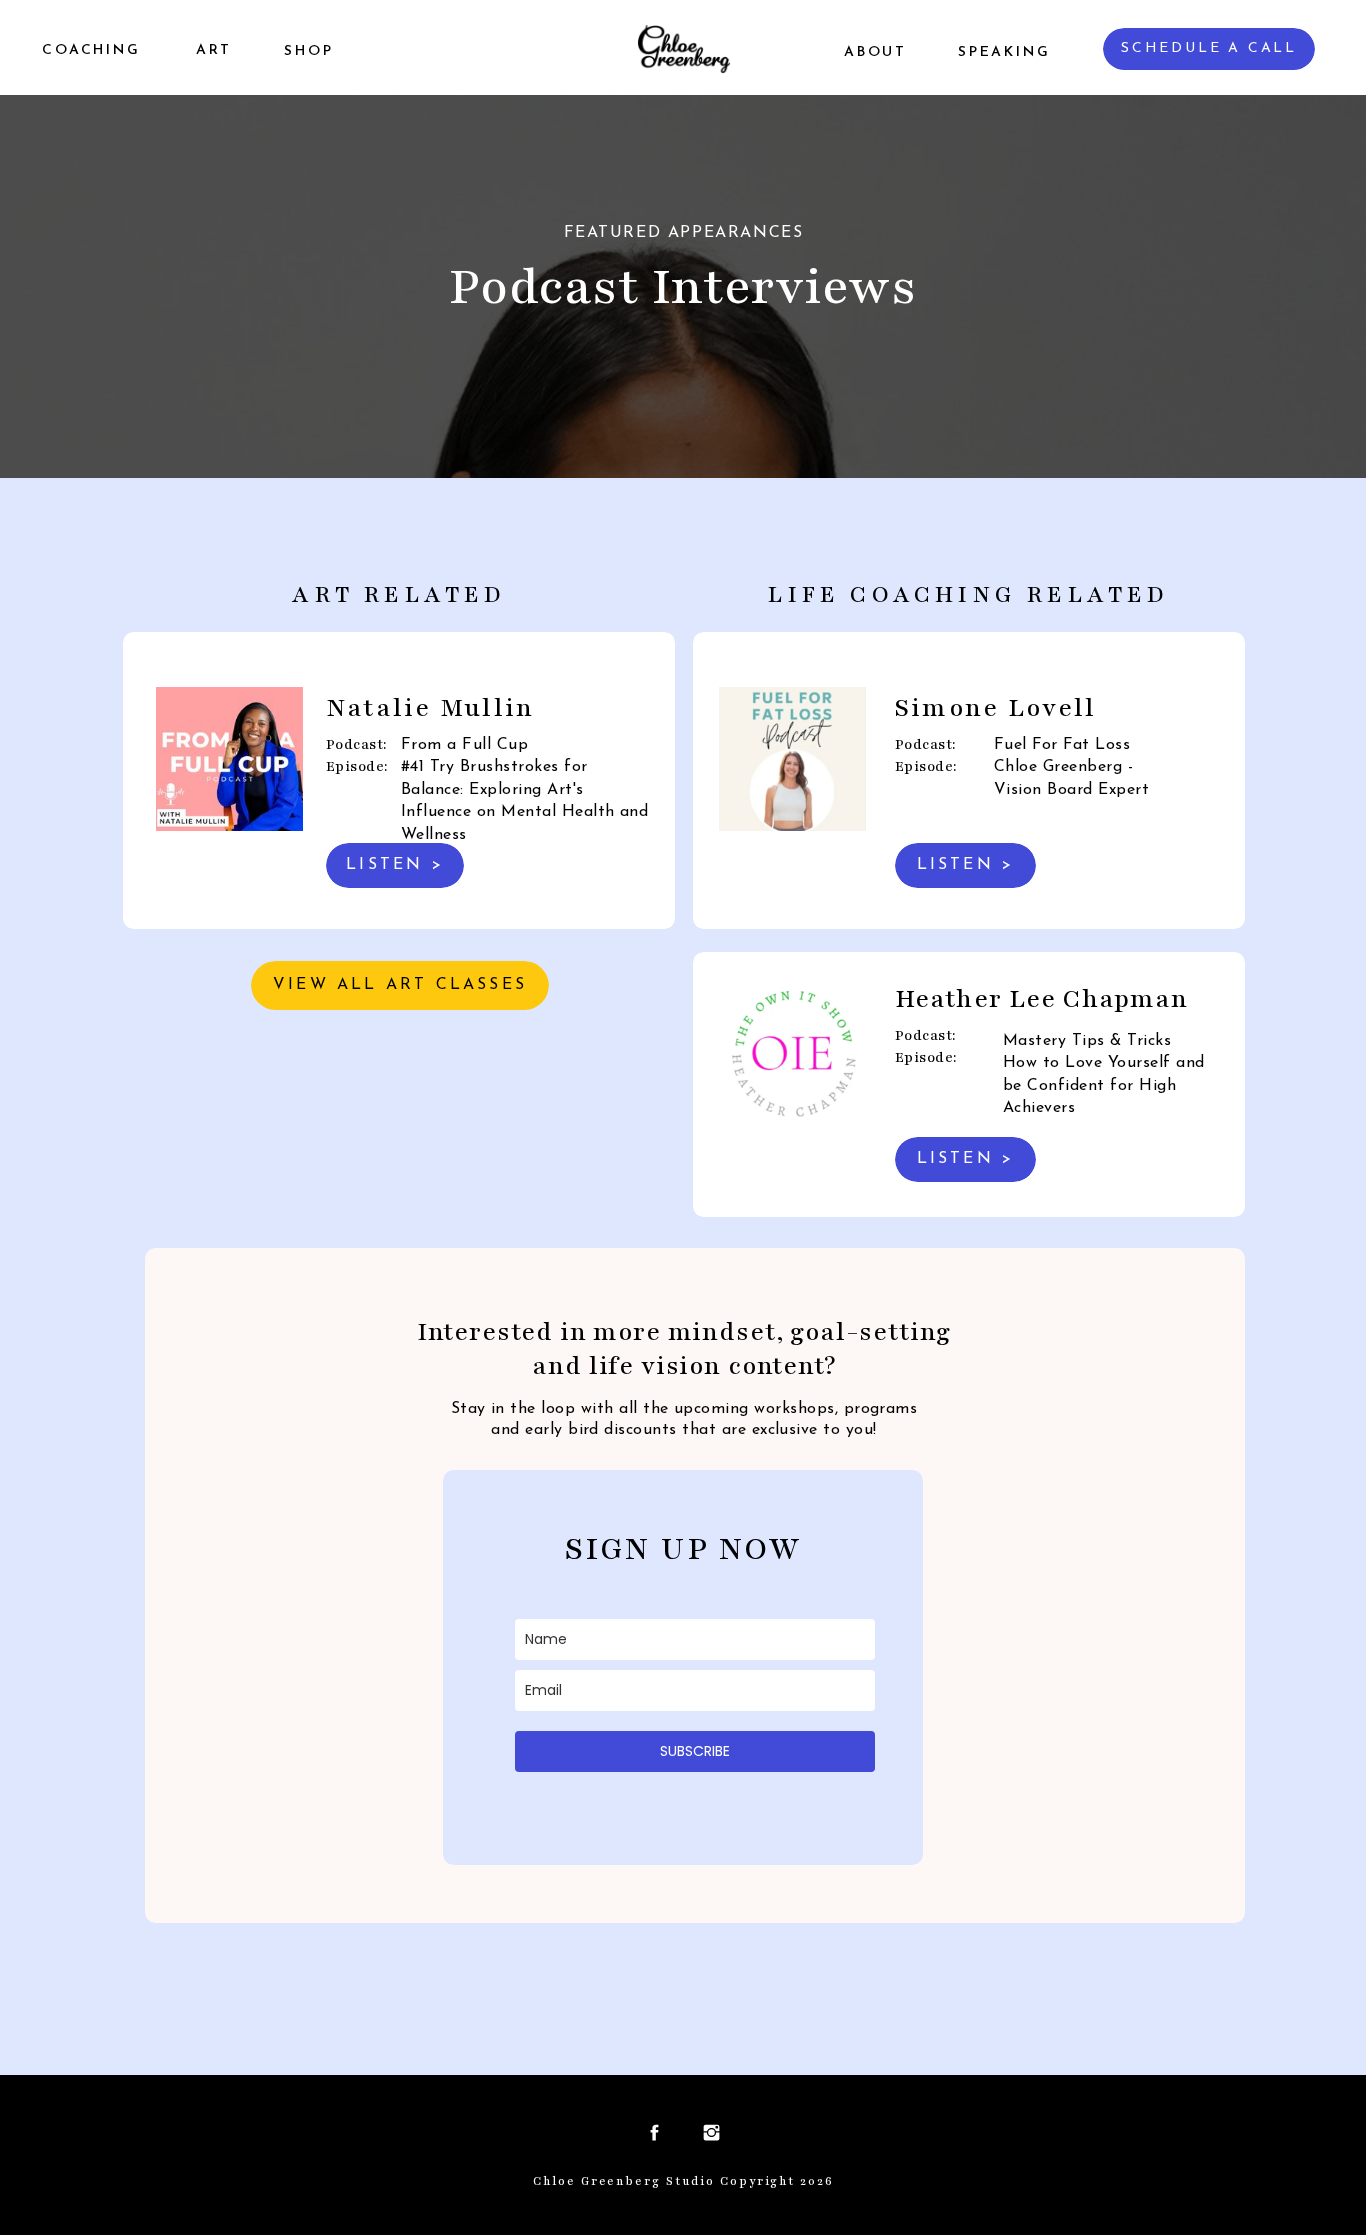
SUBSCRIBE (695, 1751)
